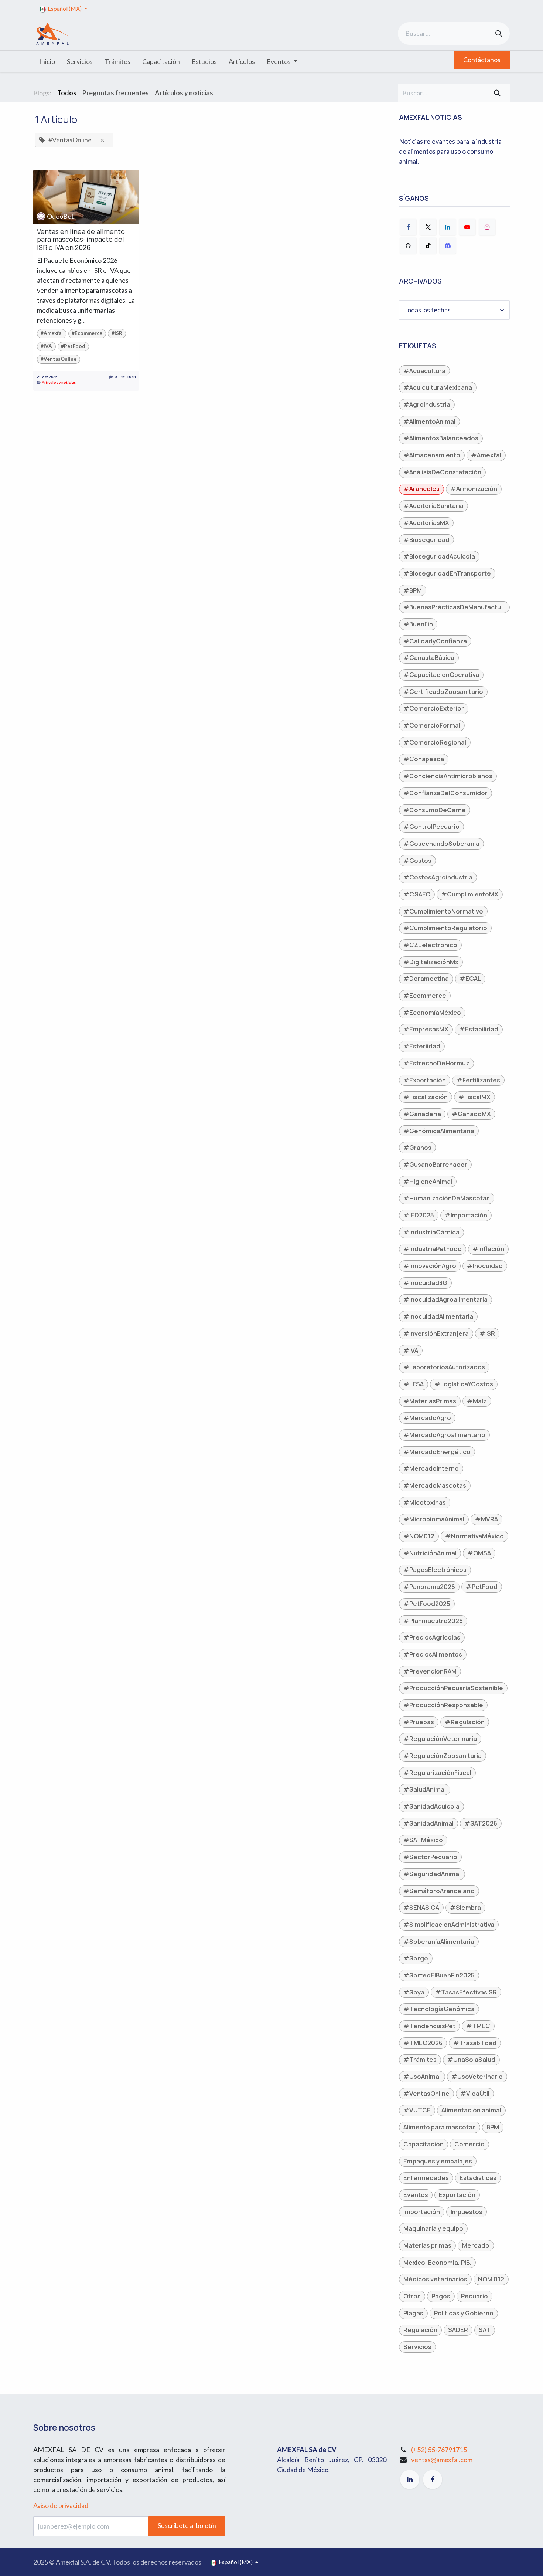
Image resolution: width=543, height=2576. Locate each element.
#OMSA (479, 1553)
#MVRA (486, 1519)
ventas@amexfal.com (442, 2460)
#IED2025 (419, 1215)
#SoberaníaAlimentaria (439, 1941)
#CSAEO (417, 894)
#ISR (117, 333)
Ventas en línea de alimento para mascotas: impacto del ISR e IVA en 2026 (81, 240)
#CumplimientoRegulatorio (445, 928)
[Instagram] (487, 227)
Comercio (469, 2144)
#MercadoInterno (431, 1468)
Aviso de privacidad (61, 2505)
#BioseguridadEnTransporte (447, 573)
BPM (493, 2127)
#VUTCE (417, 2110)
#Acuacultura (424, 371)
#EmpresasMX (426, 1029)
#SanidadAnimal (428, 1823)
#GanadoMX (471, 1114)
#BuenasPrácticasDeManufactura (455, 607)
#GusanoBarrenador (435, 1164)
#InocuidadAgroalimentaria (445, 1299)
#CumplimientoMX (470, 894)
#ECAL (470, 978)
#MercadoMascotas (435, 1485)
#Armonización (474, 489)
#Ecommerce (87, 333)
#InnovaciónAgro (430, 1266)
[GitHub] (408, 245)
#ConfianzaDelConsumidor (445, 793)
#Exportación (425, 1080)
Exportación (457, 2195)
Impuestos (467, 2212)
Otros (412, 2296)
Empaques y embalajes (438, 2161)
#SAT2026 (481, 1823)
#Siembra (465, 1907)
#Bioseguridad (426, 540)
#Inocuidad (485, 1266)
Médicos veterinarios (435, 2279)
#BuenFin (418, 624)
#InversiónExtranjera (436, 1333)
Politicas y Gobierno (464, 2313)
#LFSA (414, 1384)
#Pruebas (419, 1722)
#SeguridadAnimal (432, 1874)
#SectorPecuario (430, 1857)
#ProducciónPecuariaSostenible (453, 1688)
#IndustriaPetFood (433, 1249)
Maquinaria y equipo (433, 2228)
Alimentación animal (471, 2110)
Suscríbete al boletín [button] (187, 2525)
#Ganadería (422, 1114)
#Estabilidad (479, 1029)
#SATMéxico (423, 1840)
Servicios (417, 2347)
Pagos (441, 2296)
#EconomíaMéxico (432, 1012)
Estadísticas (478, 2178)
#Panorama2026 (429, 1587)
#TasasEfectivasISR (466, 1992)
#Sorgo (416, 1958)
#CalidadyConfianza (435, 641)
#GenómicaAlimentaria (439, 1131)
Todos (67, 93)
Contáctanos (482, 60)
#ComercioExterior (434, 708)
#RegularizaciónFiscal (437, 1772)
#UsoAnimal (422, 2076)
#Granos (417, 1147)
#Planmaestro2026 (433, 1621)
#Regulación (465, 1722)
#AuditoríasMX (426, 523)
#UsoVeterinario (477, 2076)
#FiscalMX (474, 1097)
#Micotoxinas (425, 1502)
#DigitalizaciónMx (431, 962)
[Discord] (448, 245)
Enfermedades (426, 2178)
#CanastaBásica (429, 657)
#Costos (417, 860)
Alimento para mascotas (440, 2127)
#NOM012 (419, 1536)
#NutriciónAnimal (430, 1553)
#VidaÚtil (475, 2093)
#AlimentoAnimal (429, 421)
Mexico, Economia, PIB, (437, 2262)
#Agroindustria (427, 404)
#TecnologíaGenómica (439, 2009)
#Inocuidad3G (425, 1283)
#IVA (46, 346)
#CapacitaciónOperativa (441, 674)
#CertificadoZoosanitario (443, 692)
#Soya (414, 1992)
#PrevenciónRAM (430, 1671)
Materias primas (427, 2245)
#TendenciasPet (429, 2026)
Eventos (416, 2195)
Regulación (420, 2330)
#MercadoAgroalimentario (444, 1435)
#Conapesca (424, 759)
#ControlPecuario (431, 826)
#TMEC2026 (423, 2043)
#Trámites (420, 2059)
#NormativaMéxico (474, 1536)
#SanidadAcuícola (431, 1806)
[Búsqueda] (499, 33)
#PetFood (73, 346)
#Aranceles (421, 489)
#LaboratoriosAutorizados (444, 1367)
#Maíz (477, 1401)
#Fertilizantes (478, 1080)
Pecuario (474, 2296)
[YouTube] (467, 227)
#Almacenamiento (432, 455)
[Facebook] (408, 227)
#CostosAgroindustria (438, 877)
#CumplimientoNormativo (443, 911)
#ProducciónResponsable (443, 1705)
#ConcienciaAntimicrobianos (448, 776)
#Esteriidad (422, 1046)
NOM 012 (491, 2279)
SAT (485, 2330)
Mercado (476, 2245)
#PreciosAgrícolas (432, 1637)
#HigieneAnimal (428, 1181)
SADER (458, 2330)
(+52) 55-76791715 (439, 2450)
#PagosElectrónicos (435, 1570)
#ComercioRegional (435, 742)
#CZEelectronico (430, 945)
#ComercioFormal (432, 725)
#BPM (413, 590)
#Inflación (488, 1249)
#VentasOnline (59, 359)
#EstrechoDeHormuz (436, 1063)
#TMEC (478, 2026)
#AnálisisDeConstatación (442, 472)
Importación (422, 2212)
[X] (428, 227)
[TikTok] (428, 245)
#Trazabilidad (475, 2043)
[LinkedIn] (448, 227)
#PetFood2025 (427, 1604)
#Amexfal (52, 333)
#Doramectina (426, 978)
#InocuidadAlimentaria (438, 1316)
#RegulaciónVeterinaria (440, 1738)
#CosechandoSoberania (441, 843)
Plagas (413, 2313)
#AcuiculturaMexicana (438, 387)
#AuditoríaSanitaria (433, 506)
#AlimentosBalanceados (441, 438)
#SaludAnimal (425, 1789)
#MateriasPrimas (430, 1401)
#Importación (466, 1215)
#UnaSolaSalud (471, 2059)
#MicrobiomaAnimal (434, 1519)
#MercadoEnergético (437, 1452)
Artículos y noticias (59, 382)
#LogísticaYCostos (464, 1384)
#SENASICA (421, 1907)
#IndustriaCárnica (431, 1232)
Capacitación (424, 2144)
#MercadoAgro (427, 1418)
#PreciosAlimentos (433, 1654)
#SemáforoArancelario (439, 1891)
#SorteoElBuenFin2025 (439, 1975)
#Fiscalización (426, 1097)
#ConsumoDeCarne (435, 810)
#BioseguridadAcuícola (439, 556)
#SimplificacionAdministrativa (449, 1924)
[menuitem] (47, 62)
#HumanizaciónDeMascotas (447, 1198)
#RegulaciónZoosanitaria (443, 1755)
